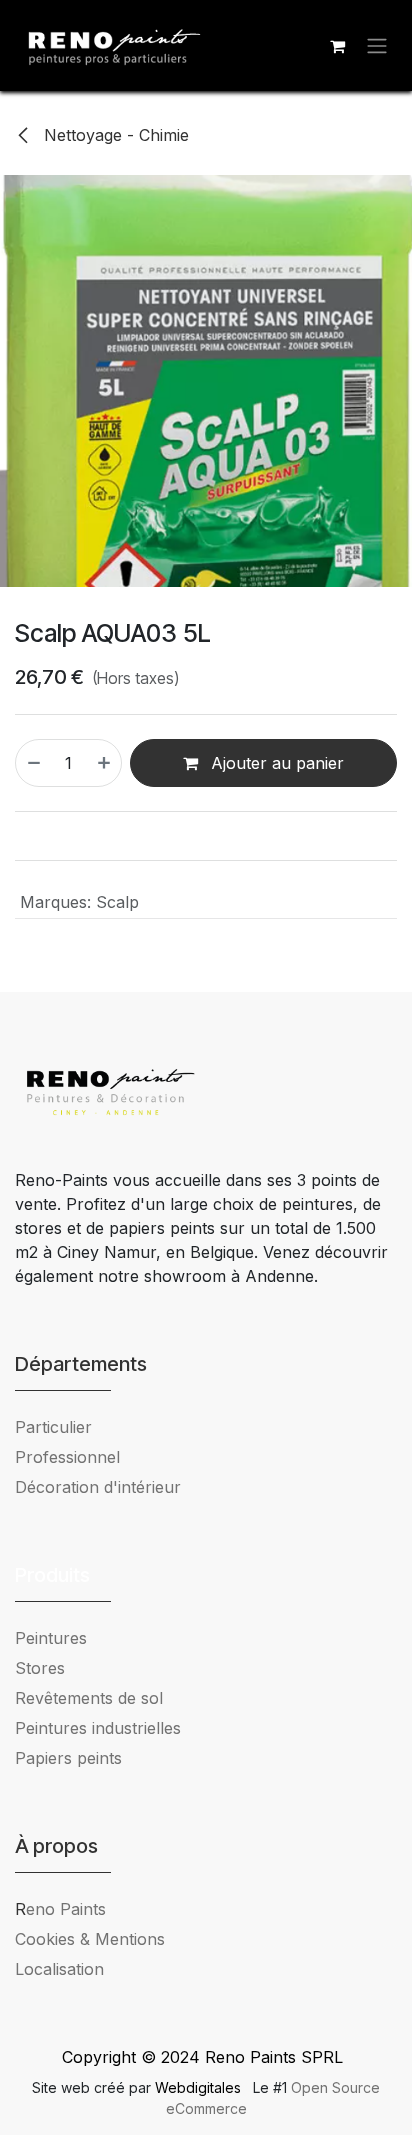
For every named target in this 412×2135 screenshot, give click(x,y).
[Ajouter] (105, 763)
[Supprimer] (33, 763)
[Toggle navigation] (377, 46)
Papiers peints (68, 1758)
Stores (40, 1668)
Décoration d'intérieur (98, 1487)
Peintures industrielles (105, 1728)
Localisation (59, 1969)
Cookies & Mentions (90, 1939)
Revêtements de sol (89, 1698)
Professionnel (67, 1457)
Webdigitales (200, 2087)
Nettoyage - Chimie (114, 135)
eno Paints (60, 1909)
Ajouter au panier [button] (275, 763)
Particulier (53, 1427)
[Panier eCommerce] (337, 46)
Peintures (51, 1638)
